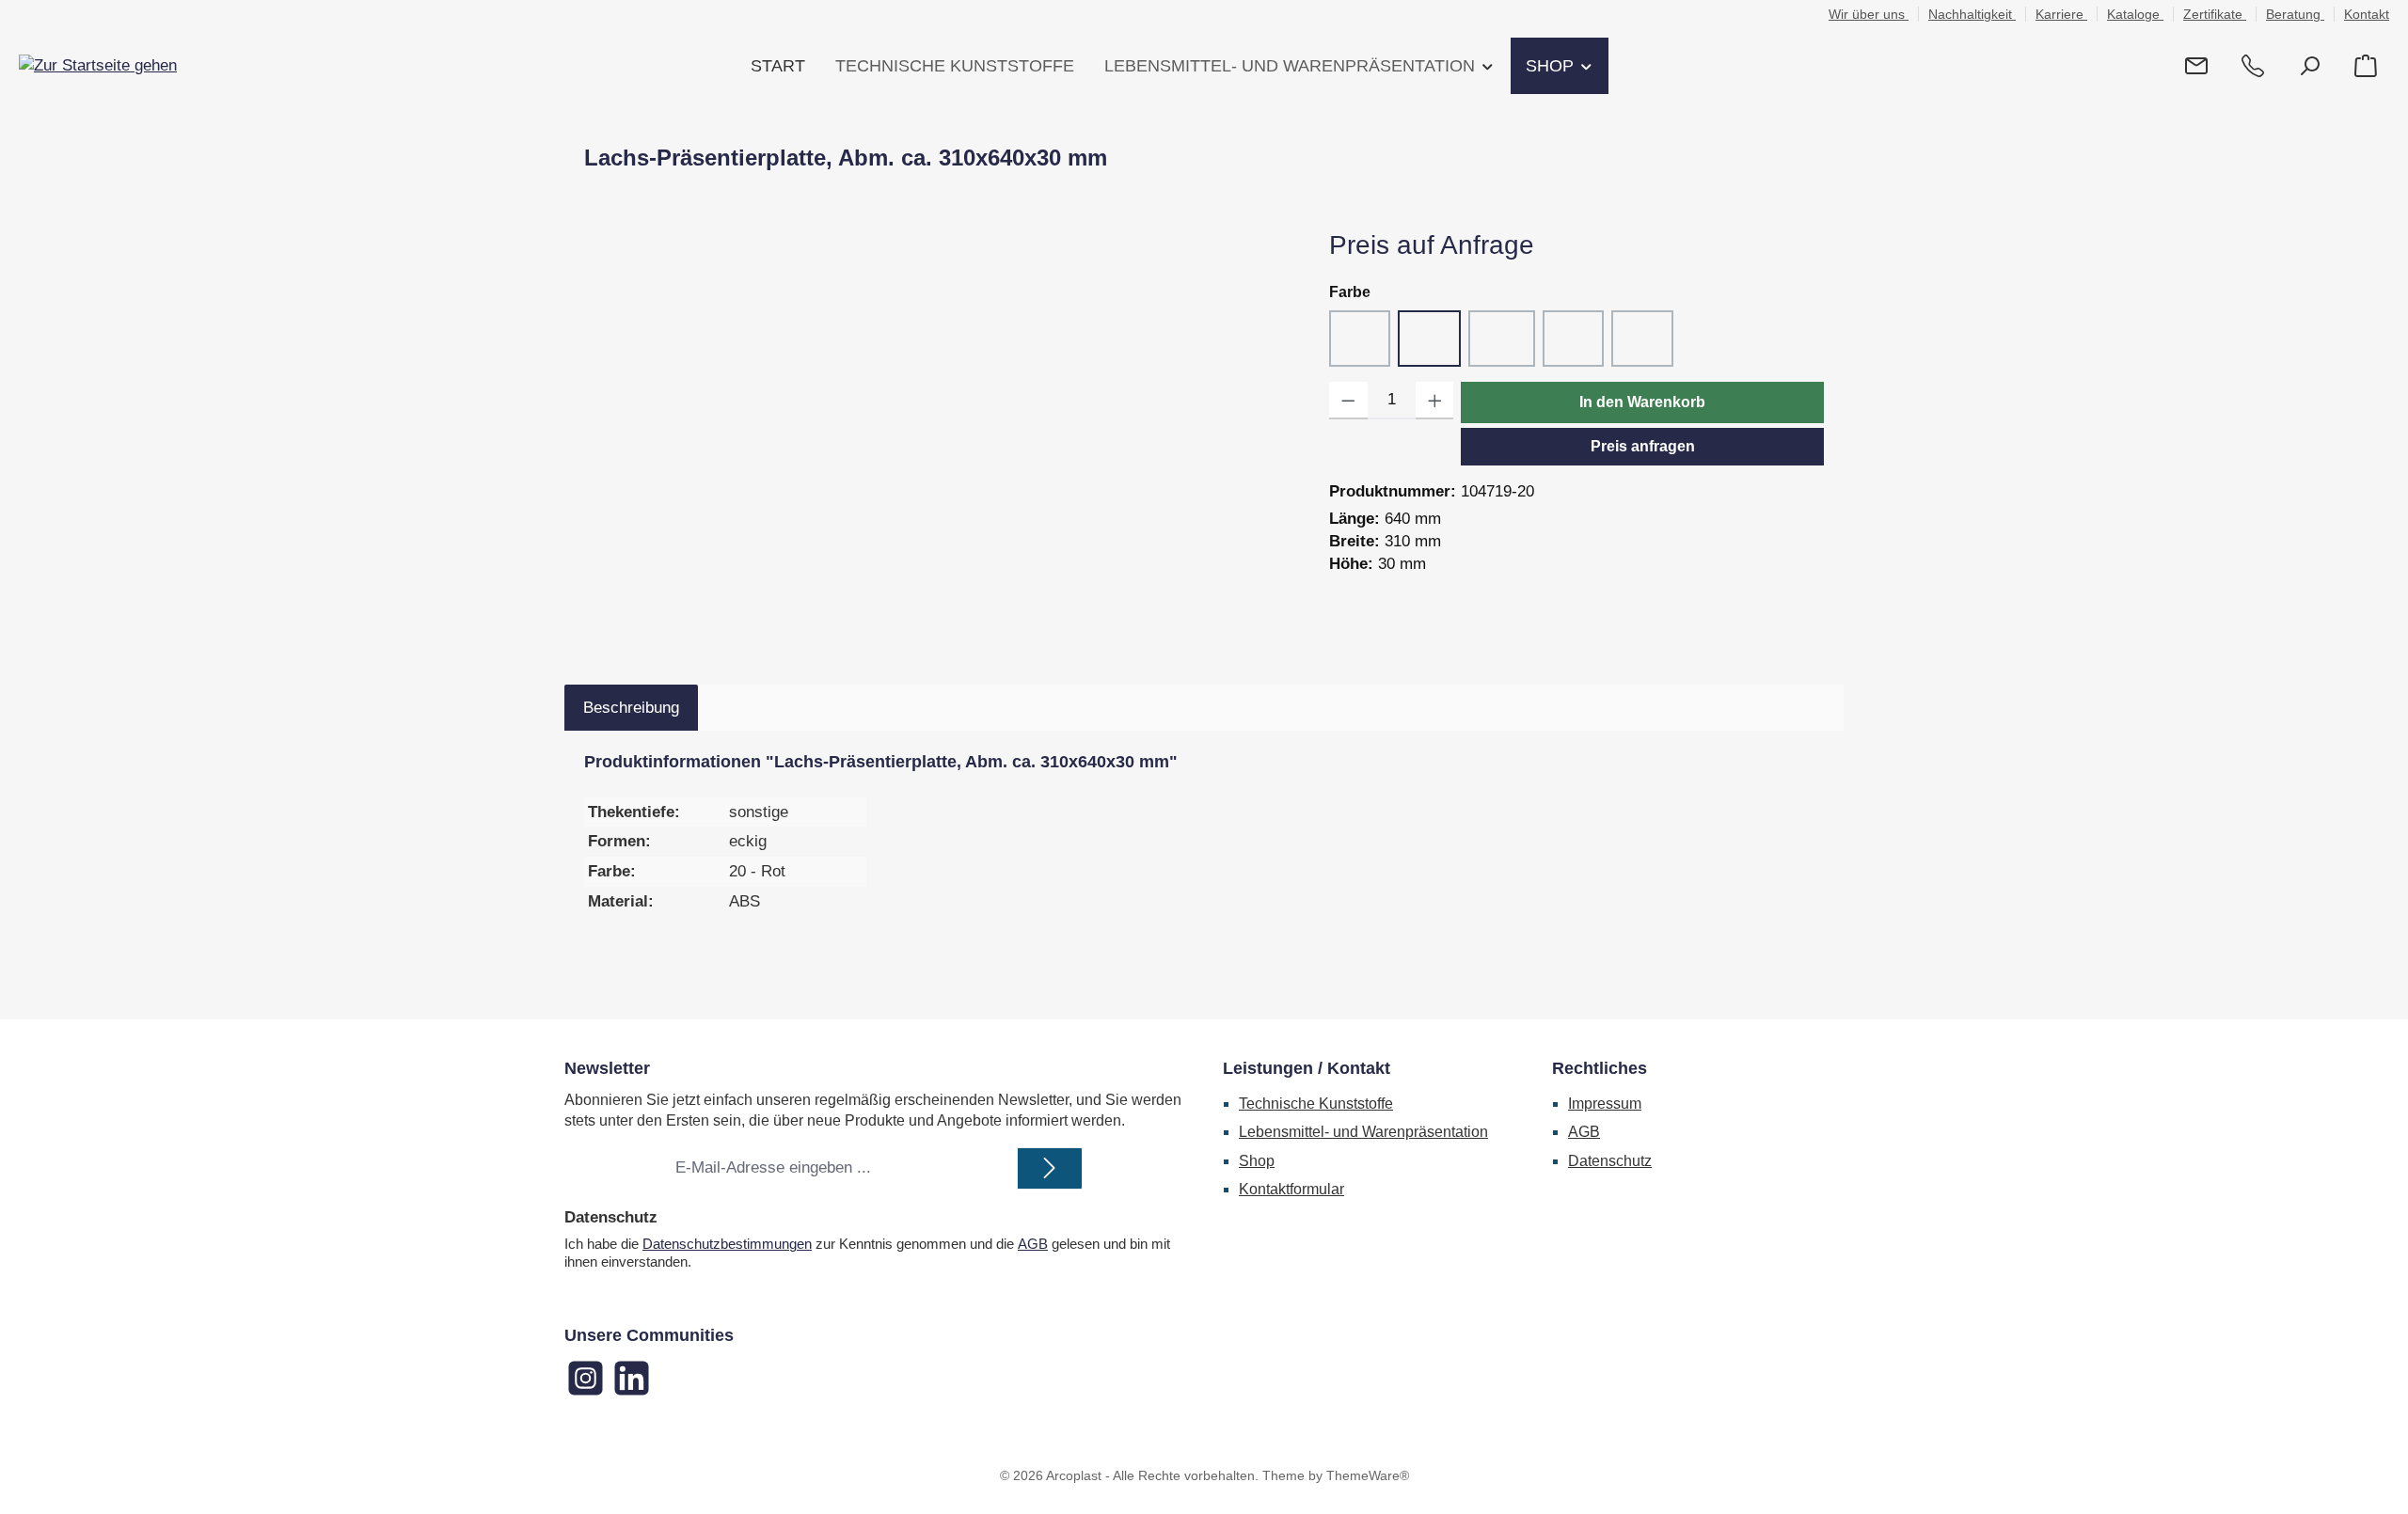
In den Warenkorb (1642, 402)
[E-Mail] (2196, 66)
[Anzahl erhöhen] (1435, 401)
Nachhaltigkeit (1972, 14)
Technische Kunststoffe (1316, 1104)
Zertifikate (2215, 14)
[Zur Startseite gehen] (98, 66)
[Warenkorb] (2366, 66)
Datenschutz (1610, 1161)
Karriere (2061, 14)
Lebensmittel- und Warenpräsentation (1363, 1132)
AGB (1033, 1244)
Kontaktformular (1291, 1189)
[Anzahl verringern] (1348, 401)
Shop (1257, 1161)
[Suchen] (2309, 66)
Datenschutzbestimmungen (727, 1244)
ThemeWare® (1368, 1475)
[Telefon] (2253, 66)
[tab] (631, 708)
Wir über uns (1869, 14)
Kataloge (2135, 14)
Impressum (1605, 1104)
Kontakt (2367, 14)
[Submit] (1050, 1168)
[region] (938, 429)
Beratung (2295, 14)
